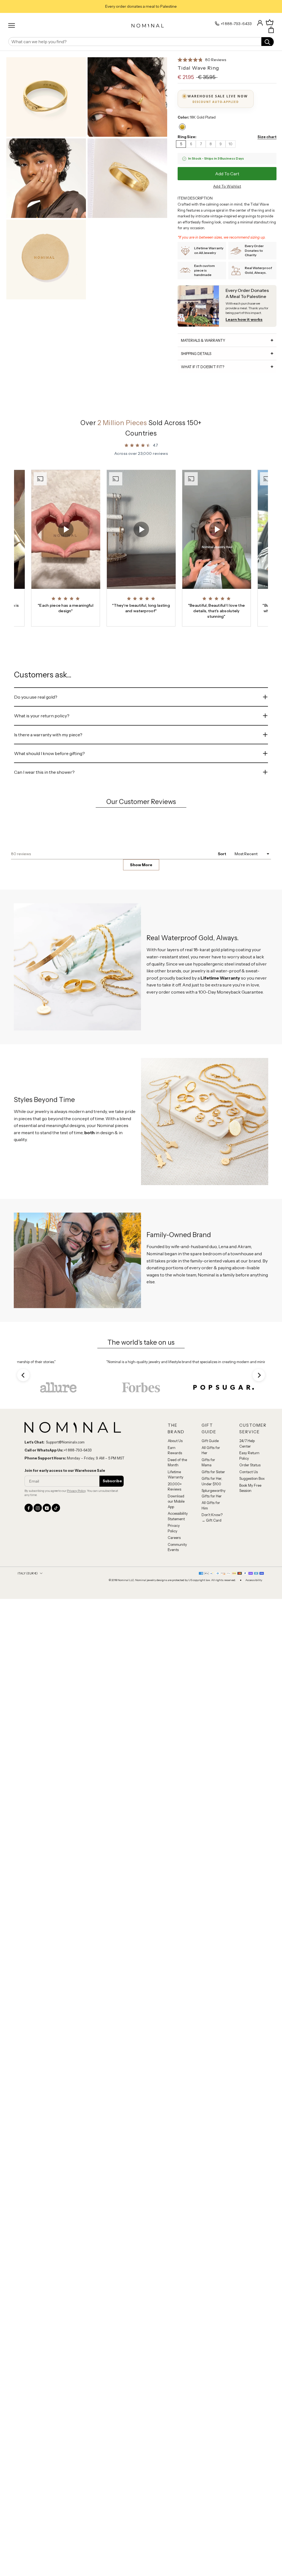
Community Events (177, 1621)
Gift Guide (210, 1515)
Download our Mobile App (176, 1575)
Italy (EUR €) (28, 1647)
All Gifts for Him (211, 1579)
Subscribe (112, 1555)
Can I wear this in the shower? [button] (44, 772)
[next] (259, 1449)
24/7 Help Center (247, 1517)
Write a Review (253, 860)
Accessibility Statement (178, 1590)
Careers (174, 1612)
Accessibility (254, 1654)
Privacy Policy (76, 1565)
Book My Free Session (250, 1562)
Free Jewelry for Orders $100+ (141, 6)
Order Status (250, 1539)
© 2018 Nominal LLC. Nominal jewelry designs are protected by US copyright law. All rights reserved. (172, 1654)
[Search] (268, 42)
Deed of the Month (177, 1536)
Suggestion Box (252, 1552)
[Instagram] (38, 1582)
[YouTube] (47, 1582)
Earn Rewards (175, 1524)
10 (231, 144)
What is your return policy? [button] (42, 716)
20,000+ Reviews (175, 1561)
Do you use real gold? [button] (36, 697)
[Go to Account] (260, 22)
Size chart (267, 137)
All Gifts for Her (211, 1524)
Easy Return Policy (249, 1530)
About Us (175, 1515)
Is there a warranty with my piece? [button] (48, 735)
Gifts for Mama (208, 1536)
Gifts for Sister (213, 1546)
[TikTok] (56, 1582)
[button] (202, 60)
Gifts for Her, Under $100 (212, 1555)
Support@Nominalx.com (65, 1516)
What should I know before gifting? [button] (49, 753)
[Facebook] (29, 1582)
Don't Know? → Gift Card (212, 1591)
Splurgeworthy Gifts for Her (214, 1567)
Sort (222, 878)
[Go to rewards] (270, 23)
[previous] (23, 1449)
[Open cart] (271, 30)
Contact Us (249, 1546)
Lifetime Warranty (176, 1549)
